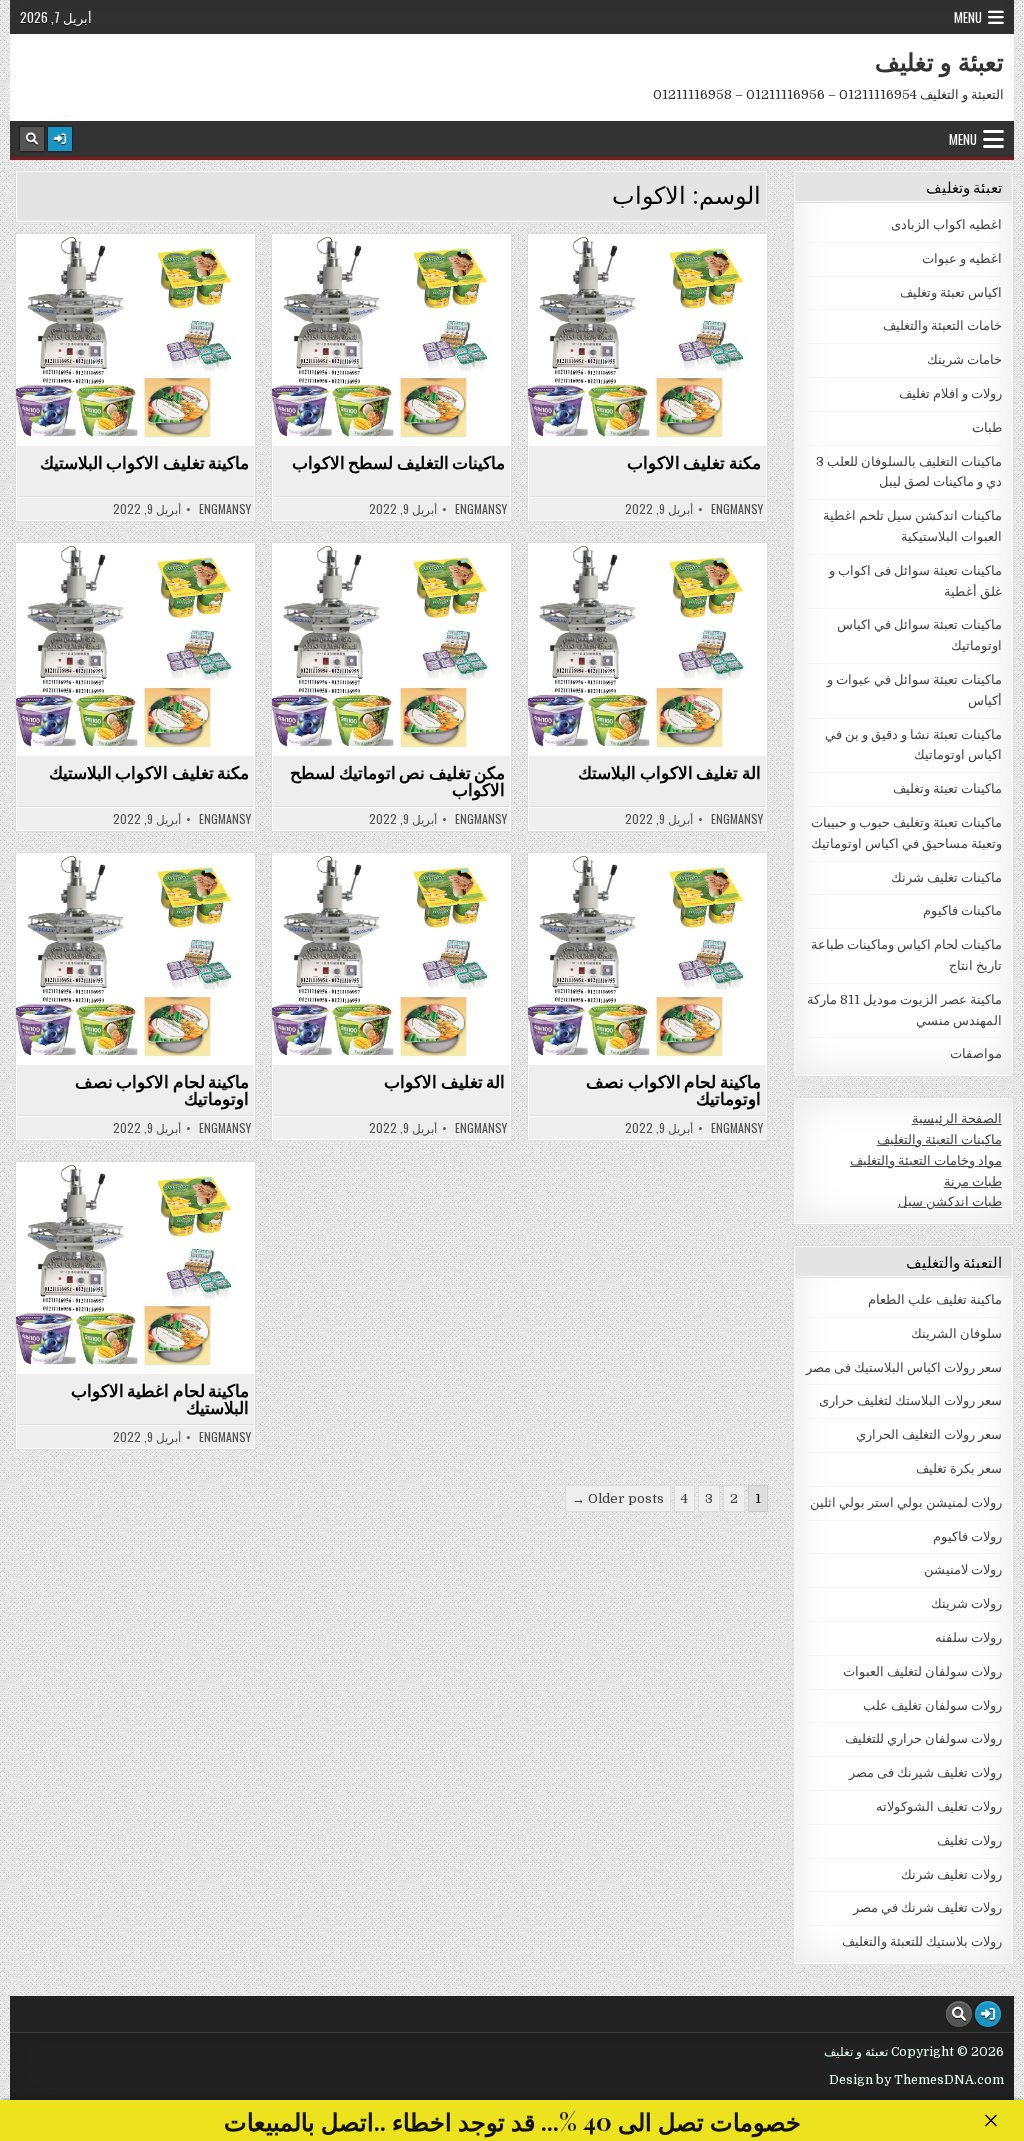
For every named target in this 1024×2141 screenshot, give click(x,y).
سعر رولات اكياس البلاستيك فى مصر (904, 1367)
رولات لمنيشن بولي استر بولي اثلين (906, 1502)
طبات (987, 427)
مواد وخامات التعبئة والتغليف (926, 1160)
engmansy (225, 509)
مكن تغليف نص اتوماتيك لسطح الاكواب (397, 780)
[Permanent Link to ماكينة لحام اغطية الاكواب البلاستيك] (135, 1268)
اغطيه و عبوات (962, 258)
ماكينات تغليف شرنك (946, 877)
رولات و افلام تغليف (950, 393)
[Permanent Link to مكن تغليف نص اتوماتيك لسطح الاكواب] (391, 649)
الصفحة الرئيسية (957, 1118)
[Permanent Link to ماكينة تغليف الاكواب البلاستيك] (135, 340)
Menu (968, 17)
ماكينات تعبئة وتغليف (947, 788)
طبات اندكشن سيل (950, 1201)
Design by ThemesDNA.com (916, 2080)
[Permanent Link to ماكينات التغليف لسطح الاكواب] (391, 340)
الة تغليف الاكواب (444, 1081)
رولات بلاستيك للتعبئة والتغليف (922, 1941)
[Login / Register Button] (60, 139)
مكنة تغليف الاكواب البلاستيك (149, 772)
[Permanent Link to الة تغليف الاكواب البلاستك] (647, 649)
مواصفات (976, 1053)
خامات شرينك (964, 359)
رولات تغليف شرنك (951, 1874)
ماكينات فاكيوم (962, 910)
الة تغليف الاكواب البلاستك (669, 772)
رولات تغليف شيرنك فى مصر (925, 1772)
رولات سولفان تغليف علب (932, 1705)
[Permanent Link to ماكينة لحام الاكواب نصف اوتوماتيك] (135, 959)
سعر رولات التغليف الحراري (929, 1434)
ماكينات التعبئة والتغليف (939, 1139)
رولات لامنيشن (963, 1569)
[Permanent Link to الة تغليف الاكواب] (391, 959)
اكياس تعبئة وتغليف (951, 292)
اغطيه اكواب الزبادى (946, 224)
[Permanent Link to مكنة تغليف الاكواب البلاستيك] (135, 649)
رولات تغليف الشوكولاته (939, 1806)
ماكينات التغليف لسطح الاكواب (399, 462)
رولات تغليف (969, 1840)
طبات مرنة (973, 1181)
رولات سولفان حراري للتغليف (923, 1738)
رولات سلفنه (968, 1637)
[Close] (990, 2120)
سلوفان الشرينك (956, 1333)
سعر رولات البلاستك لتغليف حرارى (910, 1400)
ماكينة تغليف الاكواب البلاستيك (145, 462)
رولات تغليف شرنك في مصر (927, 1907)
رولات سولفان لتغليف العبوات (922, 1671)
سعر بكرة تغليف (959, 1468)
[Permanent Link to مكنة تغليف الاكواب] (647, 340)
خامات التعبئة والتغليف (942, 325)
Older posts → (618, 1498)
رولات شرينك (966, 1603)
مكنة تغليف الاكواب (694, 462)
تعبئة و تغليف (939, 61)
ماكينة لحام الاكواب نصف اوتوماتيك (162, 1089)
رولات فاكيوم (967, 1536)
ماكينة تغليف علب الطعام (935, 1299)
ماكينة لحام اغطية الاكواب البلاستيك (160, 1398)
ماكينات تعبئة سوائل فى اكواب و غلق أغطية (126, 288)
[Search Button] (32, 139)
